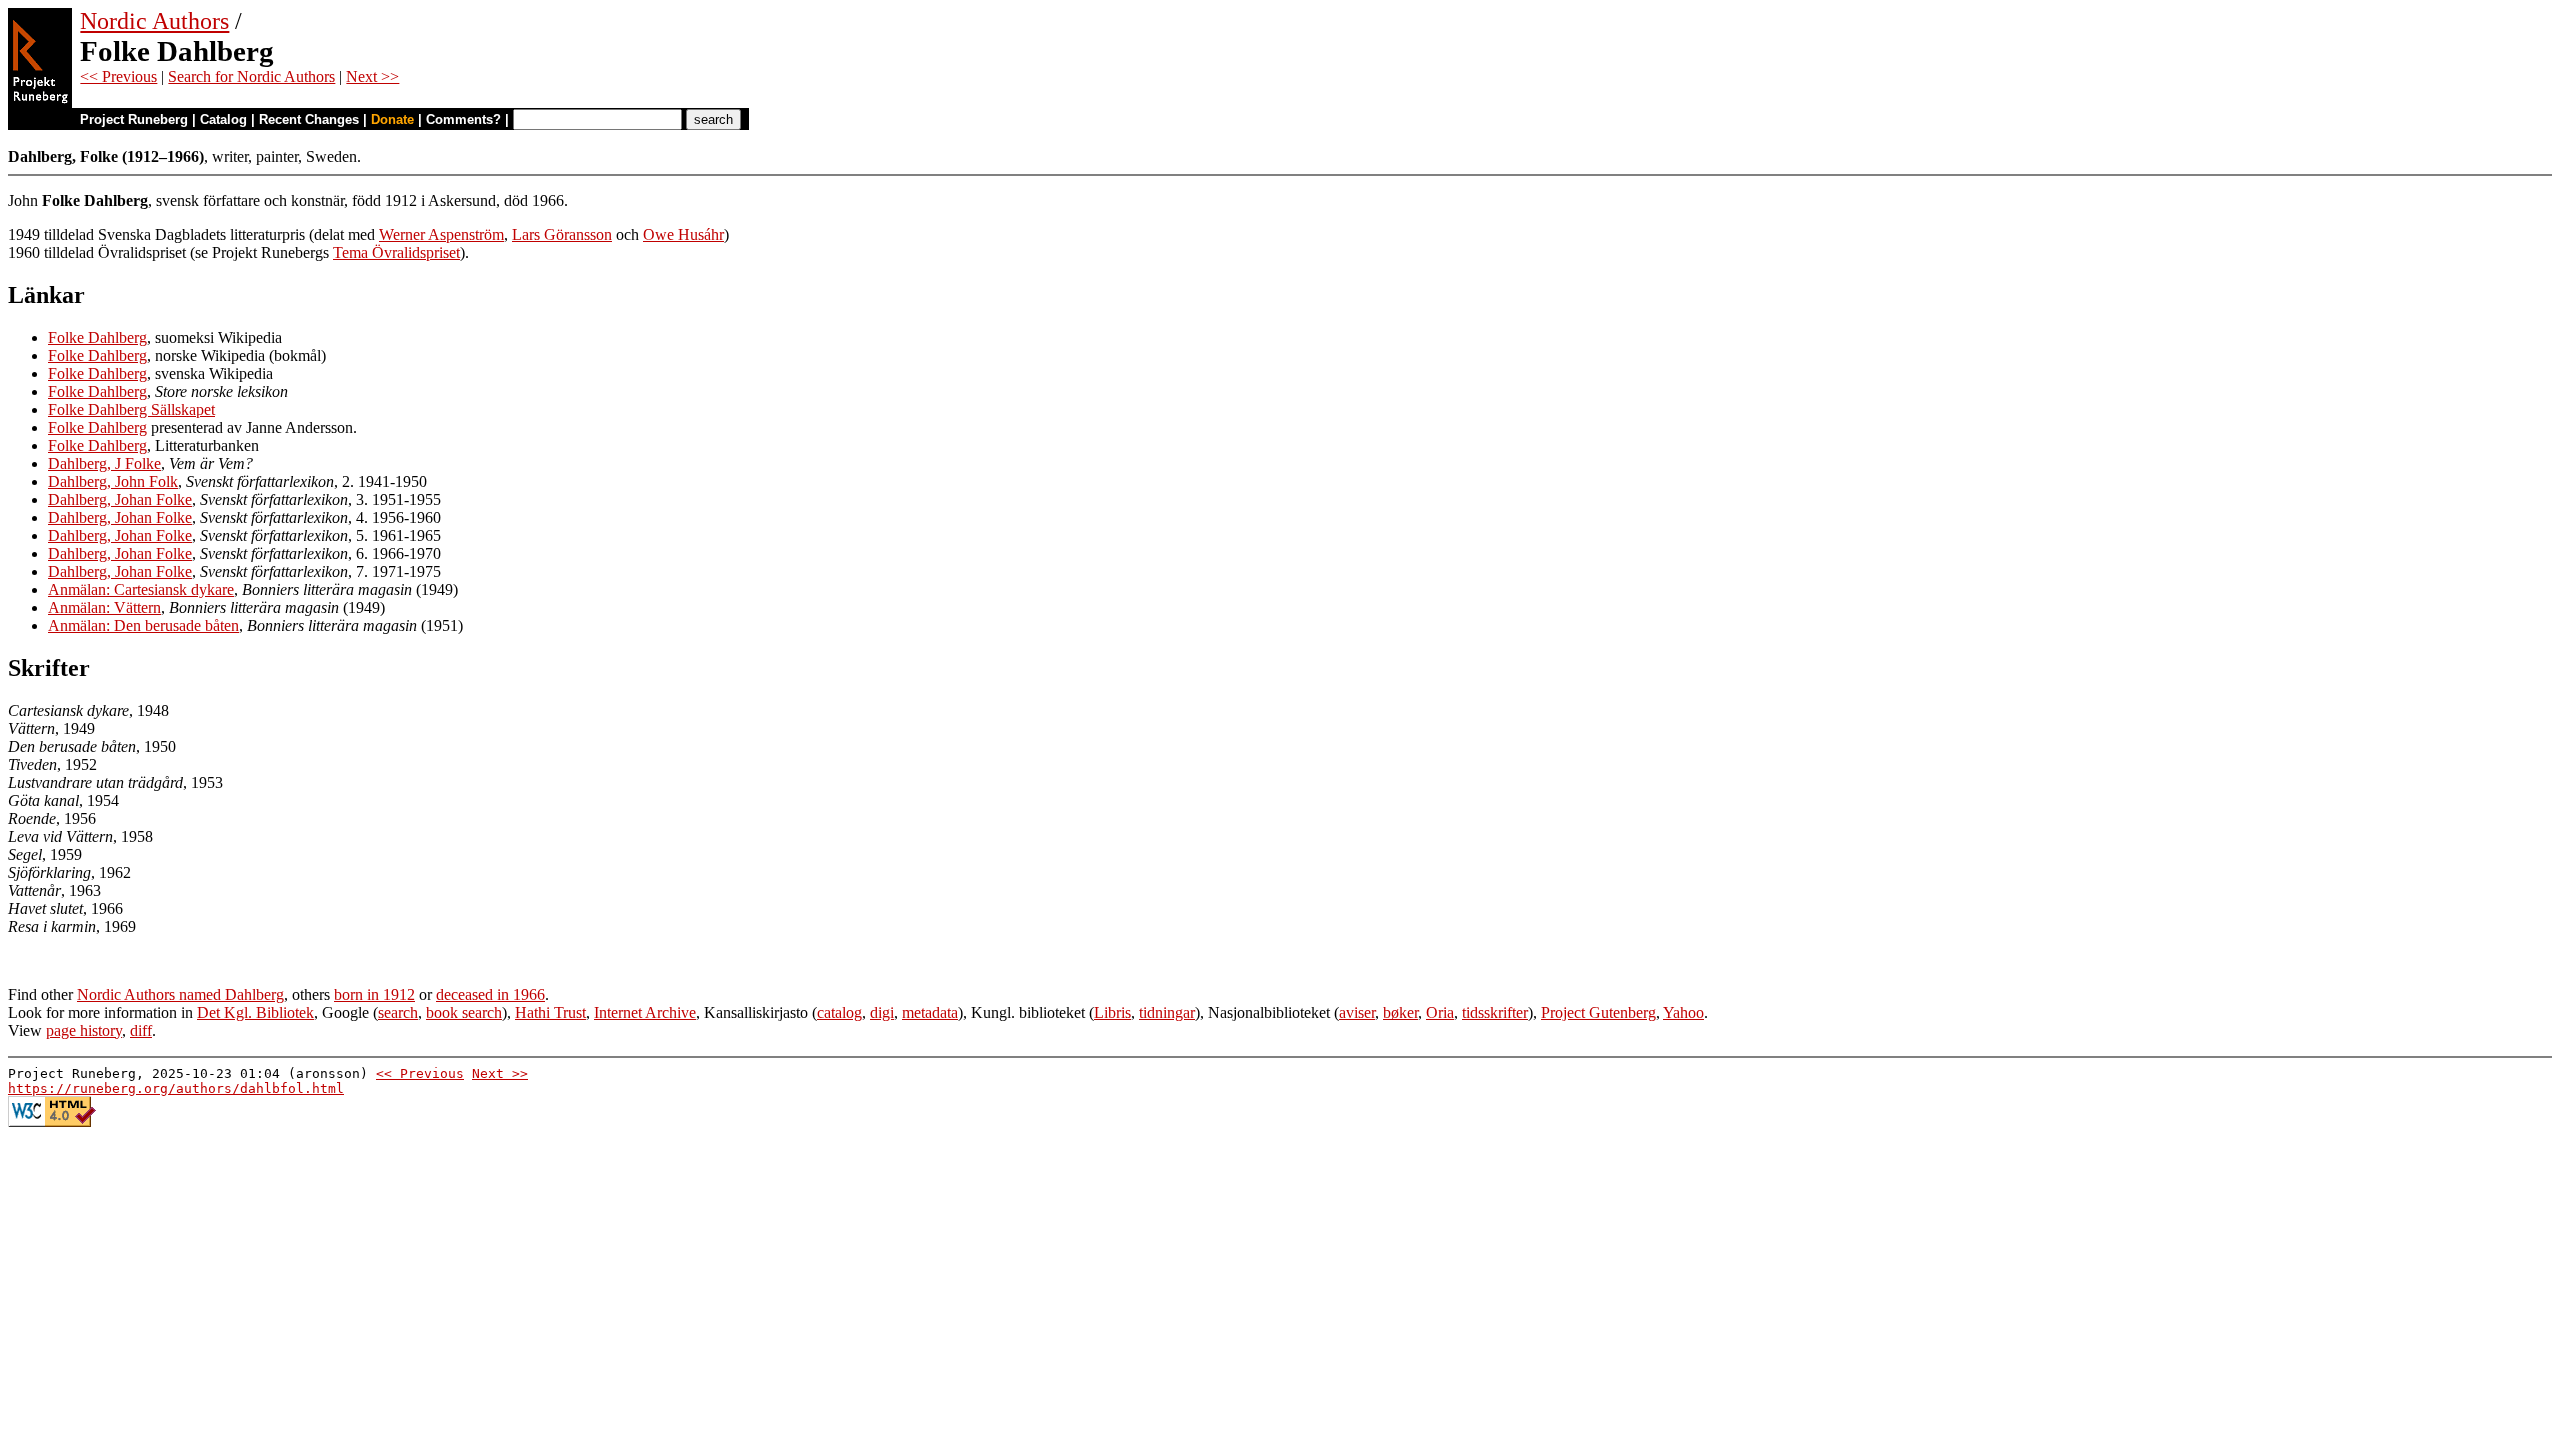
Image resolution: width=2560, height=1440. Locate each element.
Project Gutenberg (1598, 1012)
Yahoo (1683, 1012)
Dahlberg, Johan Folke (120, 499)
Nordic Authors (154, 21)
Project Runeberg (134, 119)
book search (464, 1012)
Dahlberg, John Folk (113, 481)
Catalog (223, 119)
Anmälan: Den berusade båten (143, 625)
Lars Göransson (562, 234)
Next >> (372, 76)
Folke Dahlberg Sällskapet (131, 409)
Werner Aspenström (441, 234)
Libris (1112, 1012)
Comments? (463, 119)
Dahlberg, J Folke (104, 463)
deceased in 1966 (490, 994)
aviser (1357, 1012)
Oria (1440, 1012)
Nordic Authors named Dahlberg (180, 994)
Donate (392, 119)
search (398, 1012)
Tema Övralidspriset (396, 252)
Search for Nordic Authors (251, 76)
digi (882, 1012)
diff (141, 1030)
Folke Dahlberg (97, 337)
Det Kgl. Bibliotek (255, 1012)
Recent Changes (309, 119)
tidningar (1167, 1012)
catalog (839, 1012)
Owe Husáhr (683, 234)
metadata (930, 1012)
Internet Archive (645, 1012)
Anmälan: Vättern (104, 607)
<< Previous (118, 76)
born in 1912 (374, 994)
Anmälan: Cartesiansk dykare (141, 589)
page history (84, 1030)
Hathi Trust (550, 1012)
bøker (1400, 1012)
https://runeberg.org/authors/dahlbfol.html (176, 1088)
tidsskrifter (1495, 1012)
